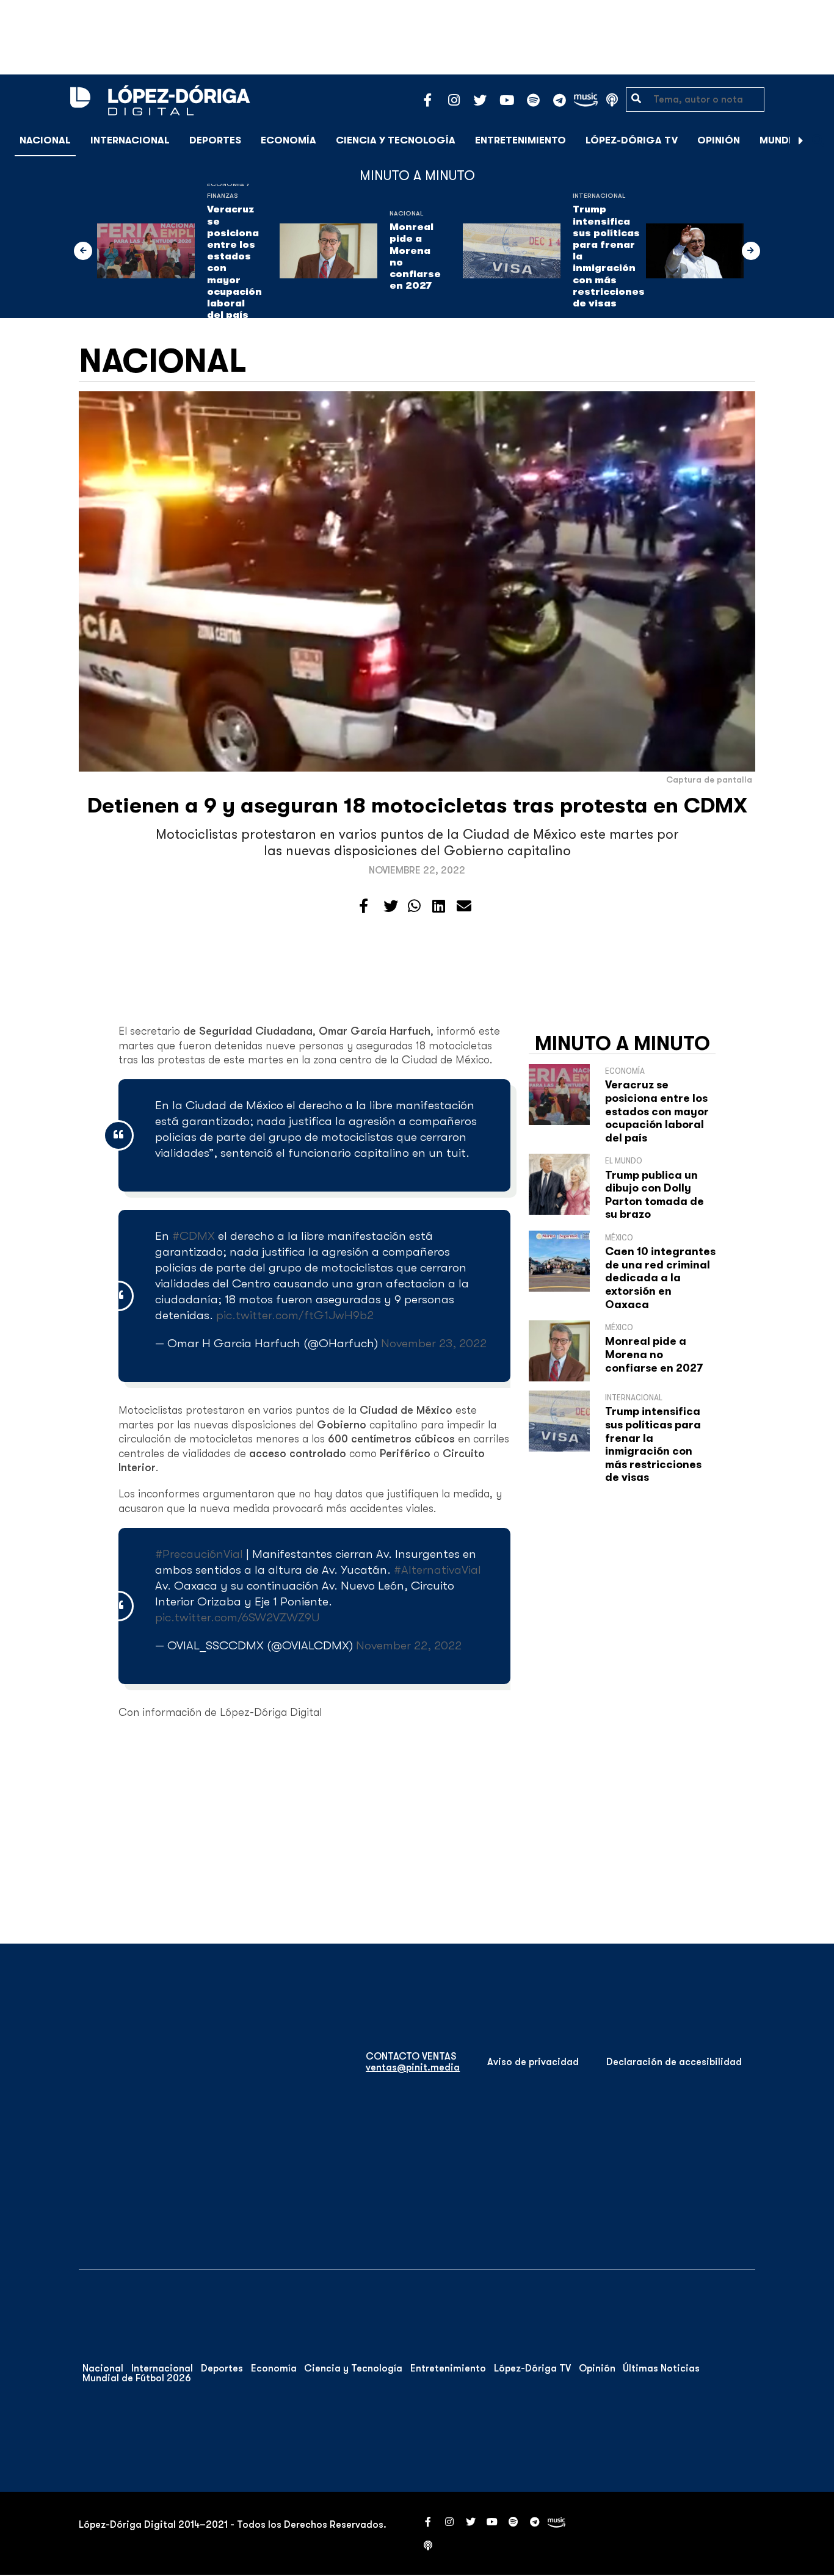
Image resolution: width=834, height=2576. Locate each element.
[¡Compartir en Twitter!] (391, 906)
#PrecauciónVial (199, 1554)
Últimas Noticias (661, 2368)
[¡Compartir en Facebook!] (364, 906)
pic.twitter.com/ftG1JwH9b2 (295, 1315)
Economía (288, 140)
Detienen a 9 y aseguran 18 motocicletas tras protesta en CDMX (417, 805)
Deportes (215, 140)
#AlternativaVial (437, 1570)
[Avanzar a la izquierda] (83, 251)
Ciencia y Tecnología (396, 140)
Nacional (45, 140)
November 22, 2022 (409, 1645)
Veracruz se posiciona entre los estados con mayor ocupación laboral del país (234, 262)
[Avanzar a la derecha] (801, 140)
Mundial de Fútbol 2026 (137, 2378)
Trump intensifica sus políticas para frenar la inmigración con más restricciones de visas (609, 256)
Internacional (130, 140)
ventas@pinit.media (413, 2068)
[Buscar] (818, 140)
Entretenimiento (520, 140)
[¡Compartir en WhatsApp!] (414, 906)
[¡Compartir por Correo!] (464, 906)
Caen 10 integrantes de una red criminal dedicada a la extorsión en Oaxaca (660, 1278)
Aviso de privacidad (533, 2062)
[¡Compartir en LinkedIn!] (439, 906)
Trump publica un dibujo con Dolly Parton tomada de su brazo (655, 1195)
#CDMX (194, 1236)
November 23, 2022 (434, 1343)
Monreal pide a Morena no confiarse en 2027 (415, 256)
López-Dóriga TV (632, 140)
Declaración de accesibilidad (674, 2062)
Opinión (719, 140)
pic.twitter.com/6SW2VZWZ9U (237, 1617)
